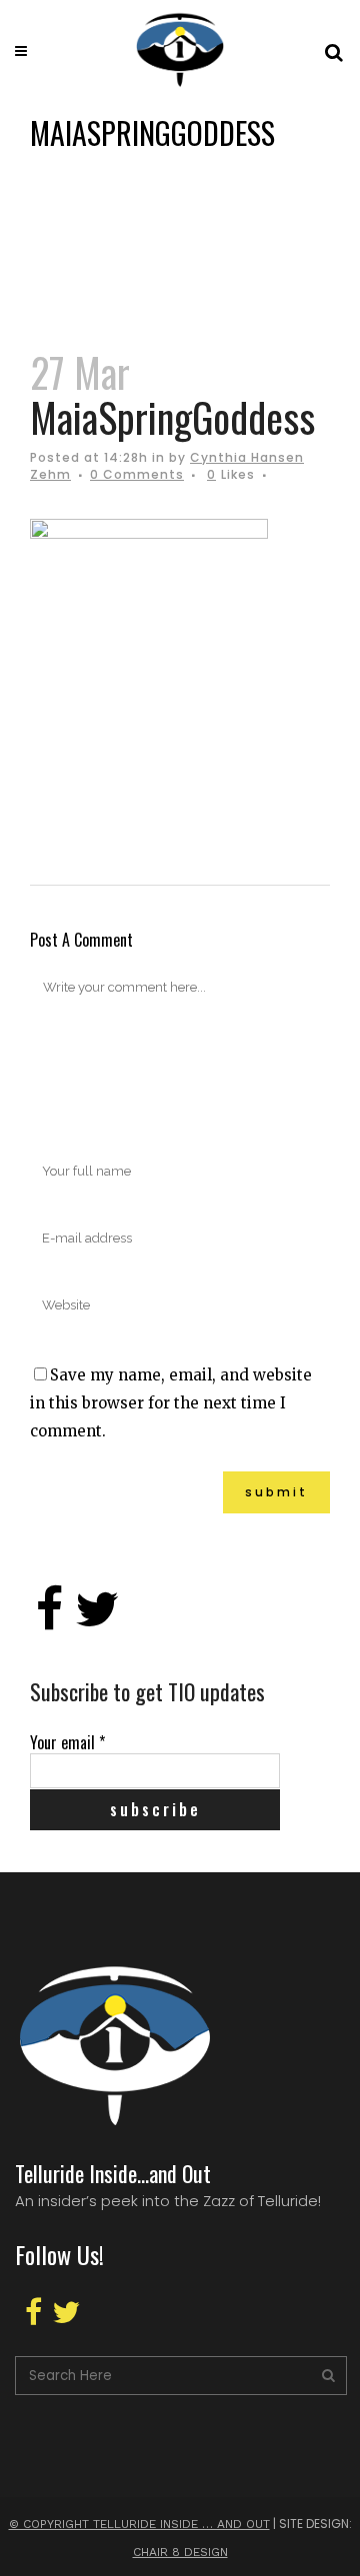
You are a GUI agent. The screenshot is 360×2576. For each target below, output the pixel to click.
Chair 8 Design (180, 2552)
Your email (67, 1742)
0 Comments (137, 474)
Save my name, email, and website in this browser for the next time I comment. (171, 1403)
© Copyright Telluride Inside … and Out (139, 2524)
